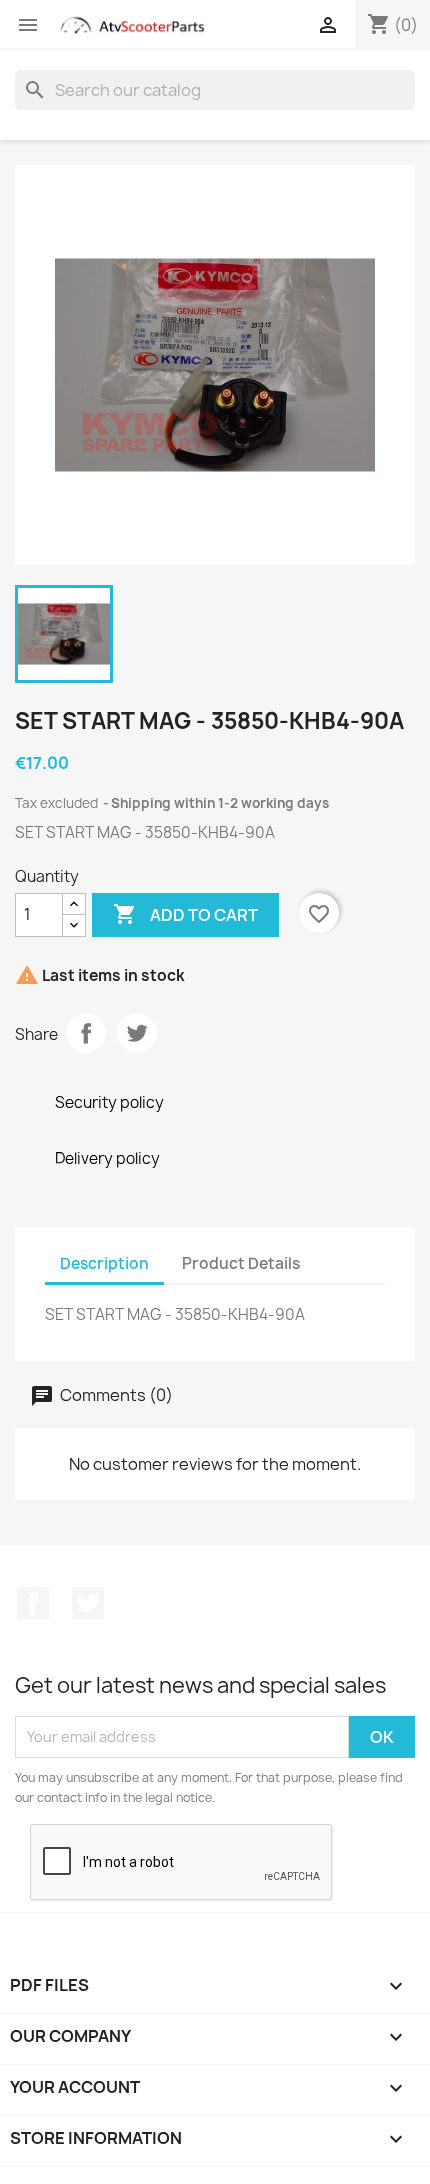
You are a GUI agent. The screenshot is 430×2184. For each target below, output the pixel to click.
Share (86, 1033)
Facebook (33, 1603)
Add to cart (185, 914)
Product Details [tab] (241, 1263)
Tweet (137, 1033)
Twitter (88, 1603)
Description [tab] (104, 1263)
